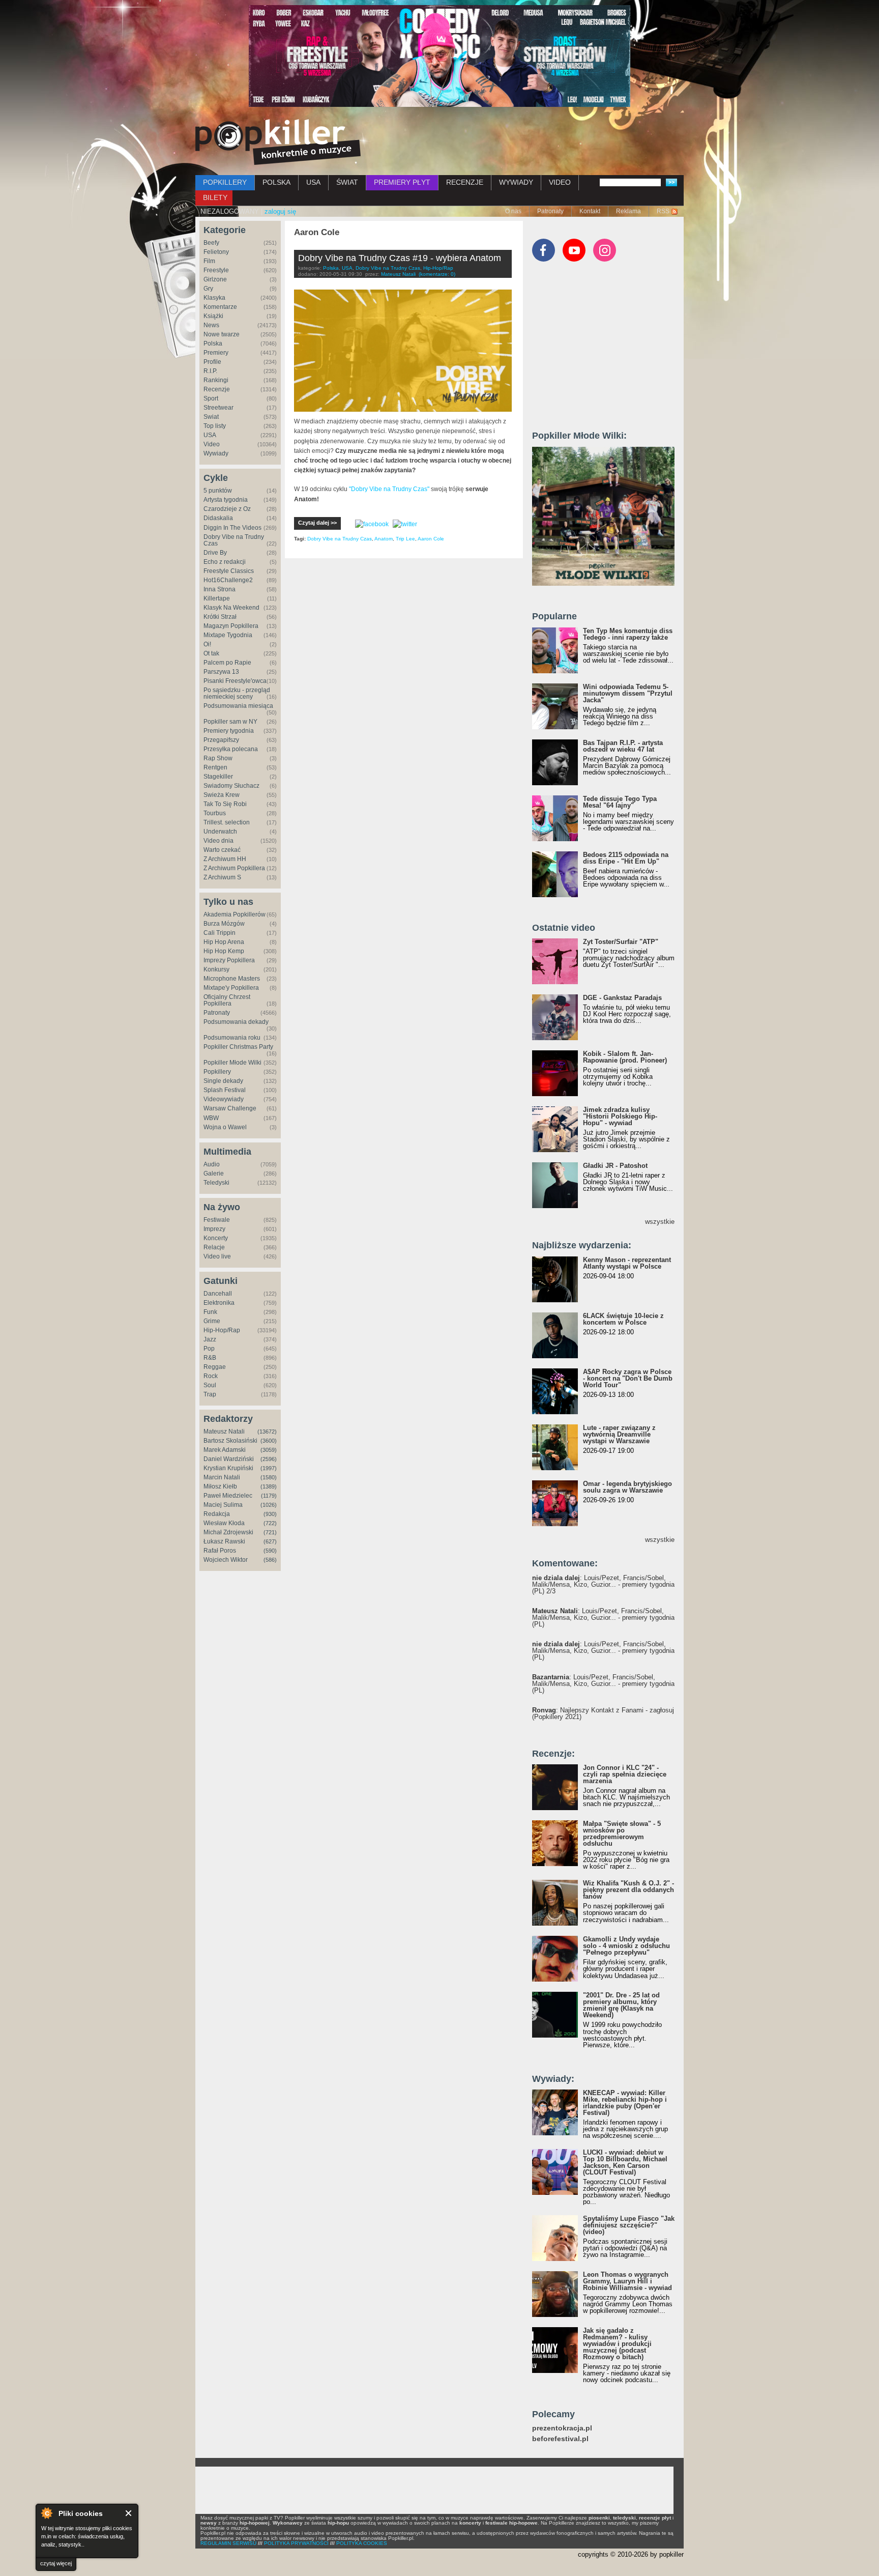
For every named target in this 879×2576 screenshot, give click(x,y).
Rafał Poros (220, 1551)
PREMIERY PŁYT (402, 182)
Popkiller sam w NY (230, 722)
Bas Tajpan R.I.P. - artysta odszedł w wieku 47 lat (623, 746)
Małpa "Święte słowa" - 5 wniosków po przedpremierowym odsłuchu (622, 1834)
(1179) (269, 1496)
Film (209, 261)
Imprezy (214, 1229)
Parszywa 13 (221, 672)
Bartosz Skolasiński (230, 1441)
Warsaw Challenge (230, 1108)
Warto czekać (222, 850)
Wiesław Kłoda (224, 1523)
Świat (211, 417)
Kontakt (590, 211)
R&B (210, 1358)
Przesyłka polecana (231, 749)
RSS (663, 211)
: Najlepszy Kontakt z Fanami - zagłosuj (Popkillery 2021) (603, 1713)
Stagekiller (218, 777)
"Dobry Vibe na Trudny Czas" (389, 489)
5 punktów (218, 491)
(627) (270, 1541)
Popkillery (217, 1072)
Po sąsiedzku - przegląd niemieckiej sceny (237, 693)
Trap (210, 1394)
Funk (210, 1312)
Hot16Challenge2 (228, 580)
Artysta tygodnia (226, 500)
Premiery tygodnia (229, 731)
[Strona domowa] (278, 142)
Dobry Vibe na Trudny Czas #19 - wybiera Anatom (400, 258)
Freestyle (216, 270)
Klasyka (214, 298)
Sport (211, 398)
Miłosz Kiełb (220, 1486)
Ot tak (211, 653)
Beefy (211, 243)
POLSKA (276, 182)
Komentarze (220, 307)
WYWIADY (516, 182)
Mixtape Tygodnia (228, 635)
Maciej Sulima (223, 1505)
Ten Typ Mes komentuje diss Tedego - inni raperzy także (628, 634)
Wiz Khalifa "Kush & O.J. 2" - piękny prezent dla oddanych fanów (628, 1890)
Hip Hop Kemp (224, 951)
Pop (209, 1349)
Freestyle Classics (229, 571)
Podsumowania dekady (236, 1022)
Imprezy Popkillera (229, 960)
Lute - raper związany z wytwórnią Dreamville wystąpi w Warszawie (619, 1434)
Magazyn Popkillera (231, 626)
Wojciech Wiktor (226, 1560)
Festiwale (217, 1220)
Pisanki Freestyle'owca (235, 681)
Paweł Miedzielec (228, 1496)
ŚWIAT (347, 182)
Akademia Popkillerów (235, 914)
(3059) (269, 1450)
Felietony (216, 252)
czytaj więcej (56, 2563)
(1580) (269, 1477)
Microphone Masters (232, 979)
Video (212, 444)
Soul (210, 1385)
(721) (270, 1532)
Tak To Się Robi (225, 804)
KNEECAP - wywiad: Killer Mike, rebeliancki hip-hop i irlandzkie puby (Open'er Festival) (625, 2103)
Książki (213, 316)
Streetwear (218, 408)
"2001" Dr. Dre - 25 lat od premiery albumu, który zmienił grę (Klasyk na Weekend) (621, 2005)
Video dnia (218, 841)
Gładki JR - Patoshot (615, 1166)
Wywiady (216, 453)
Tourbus (215, 813)
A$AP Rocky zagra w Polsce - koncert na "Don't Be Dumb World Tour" (628, 1378)
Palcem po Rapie (227, 663)
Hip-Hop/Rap (222, 1330)
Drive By (215, 553)
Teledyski (216, 1183)
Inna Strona (219, 589)
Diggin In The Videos (232, 528)
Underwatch (220, 832)
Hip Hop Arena (224, 942)
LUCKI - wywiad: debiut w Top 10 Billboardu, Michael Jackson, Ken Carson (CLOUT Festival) (625, 2162)
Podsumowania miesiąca (238, 706)
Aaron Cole (431, 539)
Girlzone (215, 279)
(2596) (269, 1459)
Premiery (216, 353)
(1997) (269, 1468)
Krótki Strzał (220, 617)
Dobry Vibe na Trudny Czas (234, 540)
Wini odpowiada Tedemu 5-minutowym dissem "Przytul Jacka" (628, 693)
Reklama (628, 211)
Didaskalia (218, 518)
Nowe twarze (222, 334)
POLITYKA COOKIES (362, 2543)
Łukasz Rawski (224, 1541)
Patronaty (550, 211)
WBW (211, 1118)
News (211, 325)
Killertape (217, 598)
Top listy (215, 426)
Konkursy (216, 969)
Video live (217, 1256)
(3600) (269, 1441)
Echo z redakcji (225, 562)
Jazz (210, 1339)
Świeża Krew (222, 795)
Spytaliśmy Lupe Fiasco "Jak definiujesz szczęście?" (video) (629, 2225)
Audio (212, 1164)
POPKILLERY (225, 182)
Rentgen (215, 767)
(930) (270, 1514)
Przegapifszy (221, 740)
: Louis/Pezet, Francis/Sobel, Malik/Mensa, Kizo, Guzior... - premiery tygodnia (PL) (603, 1618)
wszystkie (660, 1222)
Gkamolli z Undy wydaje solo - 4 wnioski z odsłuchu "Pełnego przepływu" (626, 1946)
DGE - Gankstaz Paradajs (622, 998)
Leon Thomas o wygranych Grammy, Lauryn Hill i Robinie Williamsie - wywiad (627, 2281)
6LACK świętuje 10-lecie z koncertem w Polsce (623, 1319)
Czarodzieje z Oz (227, 509)
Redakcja (217, 1514)
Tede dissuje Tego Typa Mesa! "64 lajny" (620, 802)
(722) (270, 1523)
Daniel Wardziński (229, 1459)
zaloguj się (280, 211)
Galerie (214, 1173)
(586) (270, 1560)
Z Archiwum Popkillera (234, 868)
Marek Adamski (225, 1450)
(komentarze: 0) (437, 274)
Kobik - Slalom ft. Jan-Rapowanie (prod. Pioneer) (625, 1057)
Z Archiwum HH (225, 859)
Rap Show (218, 758)
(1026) (269, 1505)
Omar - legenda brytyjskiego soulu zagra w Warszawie (627, 1487)
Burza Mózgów (224, 924)
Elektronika (219, 1303)
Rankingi (216, 380)
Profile (212, 362)
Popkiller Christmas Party (238, 1047)
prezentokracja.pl (562, 2428)
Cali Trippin (219, 933)
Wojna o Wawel (225, 1127)
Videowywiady (224, 1099)
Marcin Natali (222, 1477)
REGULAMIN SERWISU (228, 2543)
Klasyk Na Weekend (231, 608)
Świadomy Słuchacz (231, 786)
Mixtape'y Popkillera (231, 988)
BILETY (215, 197)
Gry (208, 289)
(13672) (267, 1432)
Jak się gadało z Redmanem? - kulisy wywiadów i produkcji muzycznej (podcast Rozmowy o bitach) (617, 2344)
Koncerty (216, 1238)
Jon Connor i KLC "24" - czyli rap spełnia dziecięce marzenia (625, 1774)
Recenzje (217, 389)
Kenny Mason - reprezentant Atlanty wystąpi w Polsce (627, 1263)
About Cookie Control (46, 2513)
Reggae (215, 1367)
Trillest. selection (227, 822)
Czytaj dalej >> (317, 523)
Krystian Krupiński (228, 1468)
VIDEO (560, 182)
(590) (270, 1551)
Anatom (384, 539)
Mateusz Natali (224, 1432)
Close (129, 2513)
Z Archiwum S (222, 877)
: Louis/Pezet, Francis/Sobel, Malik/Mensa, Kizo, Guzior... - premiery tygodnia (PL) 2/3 (603, 1584)
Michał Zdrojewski (228, 1532)
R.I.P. (210, 371)
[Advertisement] (608, 351)
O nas (513, 211)
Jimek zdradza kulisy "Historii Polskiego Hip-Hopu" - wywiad (620, 1116)
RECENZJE (465, 182)
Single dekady (223, 1081)
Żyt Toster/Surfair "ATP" (621, 942)
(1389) (269, 1486)
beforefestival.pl (560, 2439)
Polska (213, 344)
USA (313, 182)
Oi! (207, 644)
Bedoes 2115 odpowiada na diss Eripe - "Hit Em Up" (626, 858)
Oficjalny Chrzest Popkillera (227, 1000)
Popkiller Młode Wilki (232, 1063)
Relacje (214, 1247)
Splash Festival (225, 1090)
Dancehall (218, 1294)
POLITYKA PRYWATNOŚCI (296, 2543)
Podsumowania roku (232, 1038)
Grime (212, 1321)
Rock (211, 1376)
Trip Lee (405, 539)
